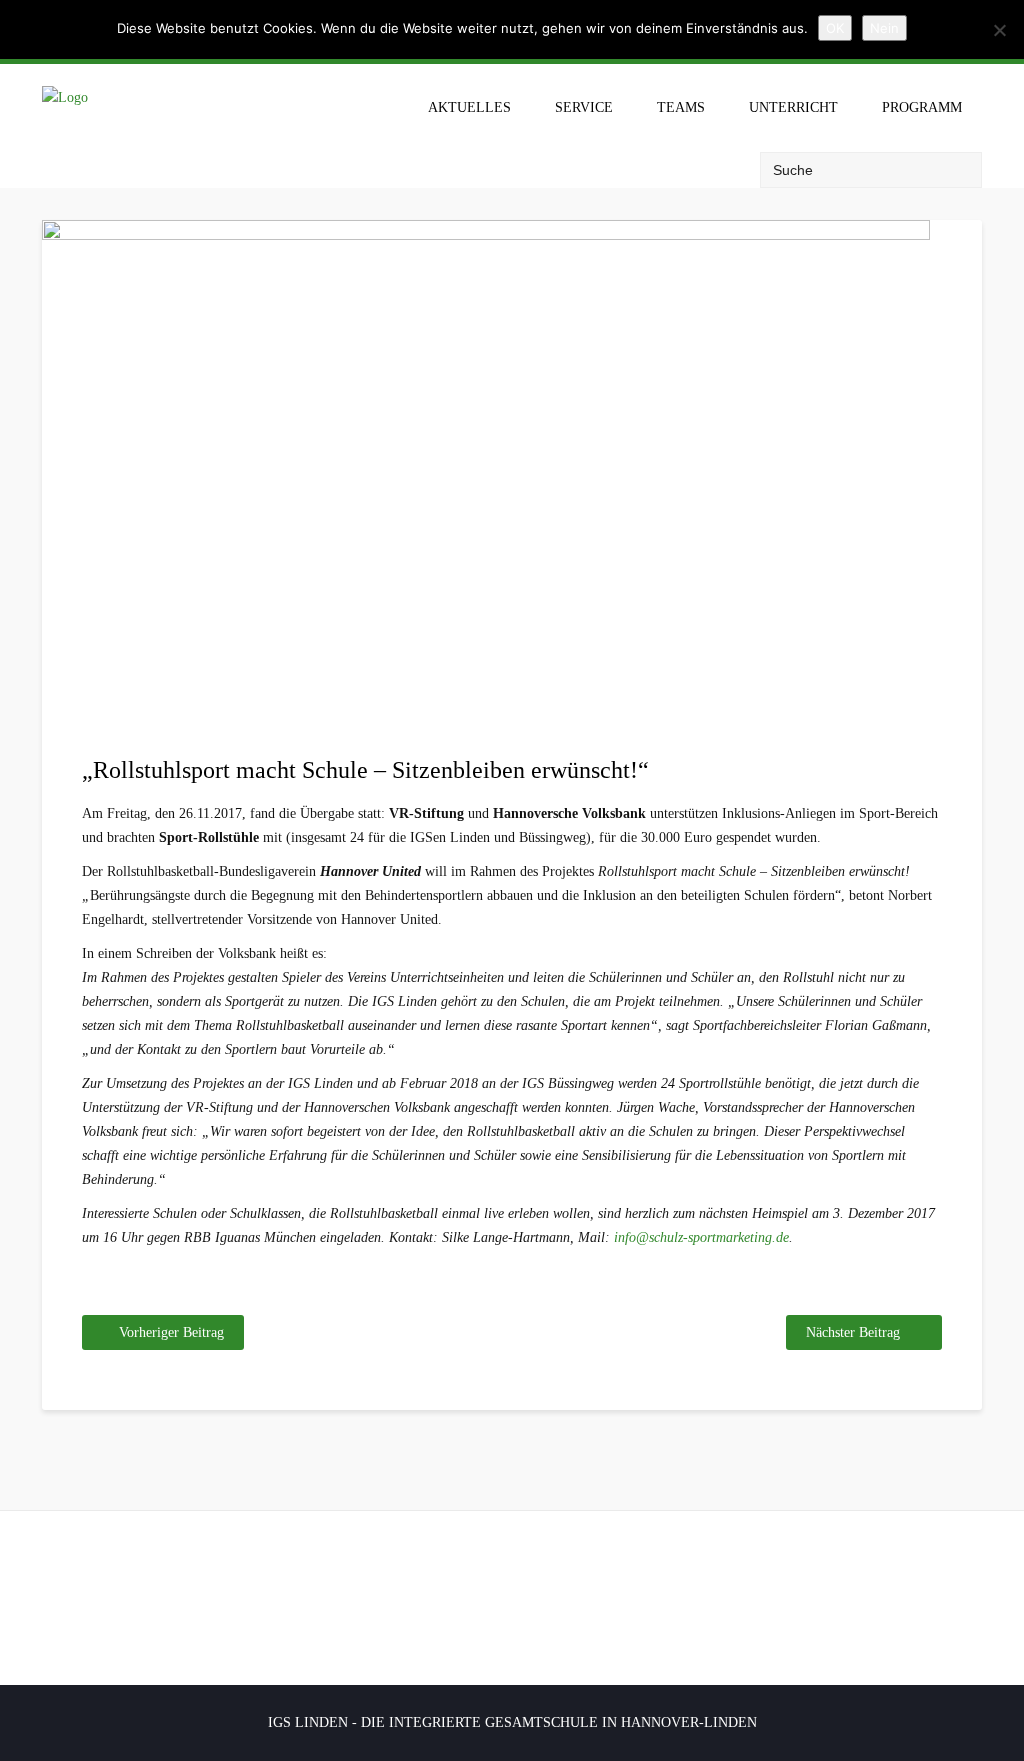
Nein (884, 28)
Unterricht (793, 107)
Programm (922, 107)
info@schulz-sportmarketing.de (701, 1237)
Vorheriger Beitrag (171, 1332)
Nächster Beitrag (853, 1332)
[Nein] (999, 30)
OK (835, 28)
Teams (681, 107)
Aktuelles (469, 107)
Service (584, 107)
